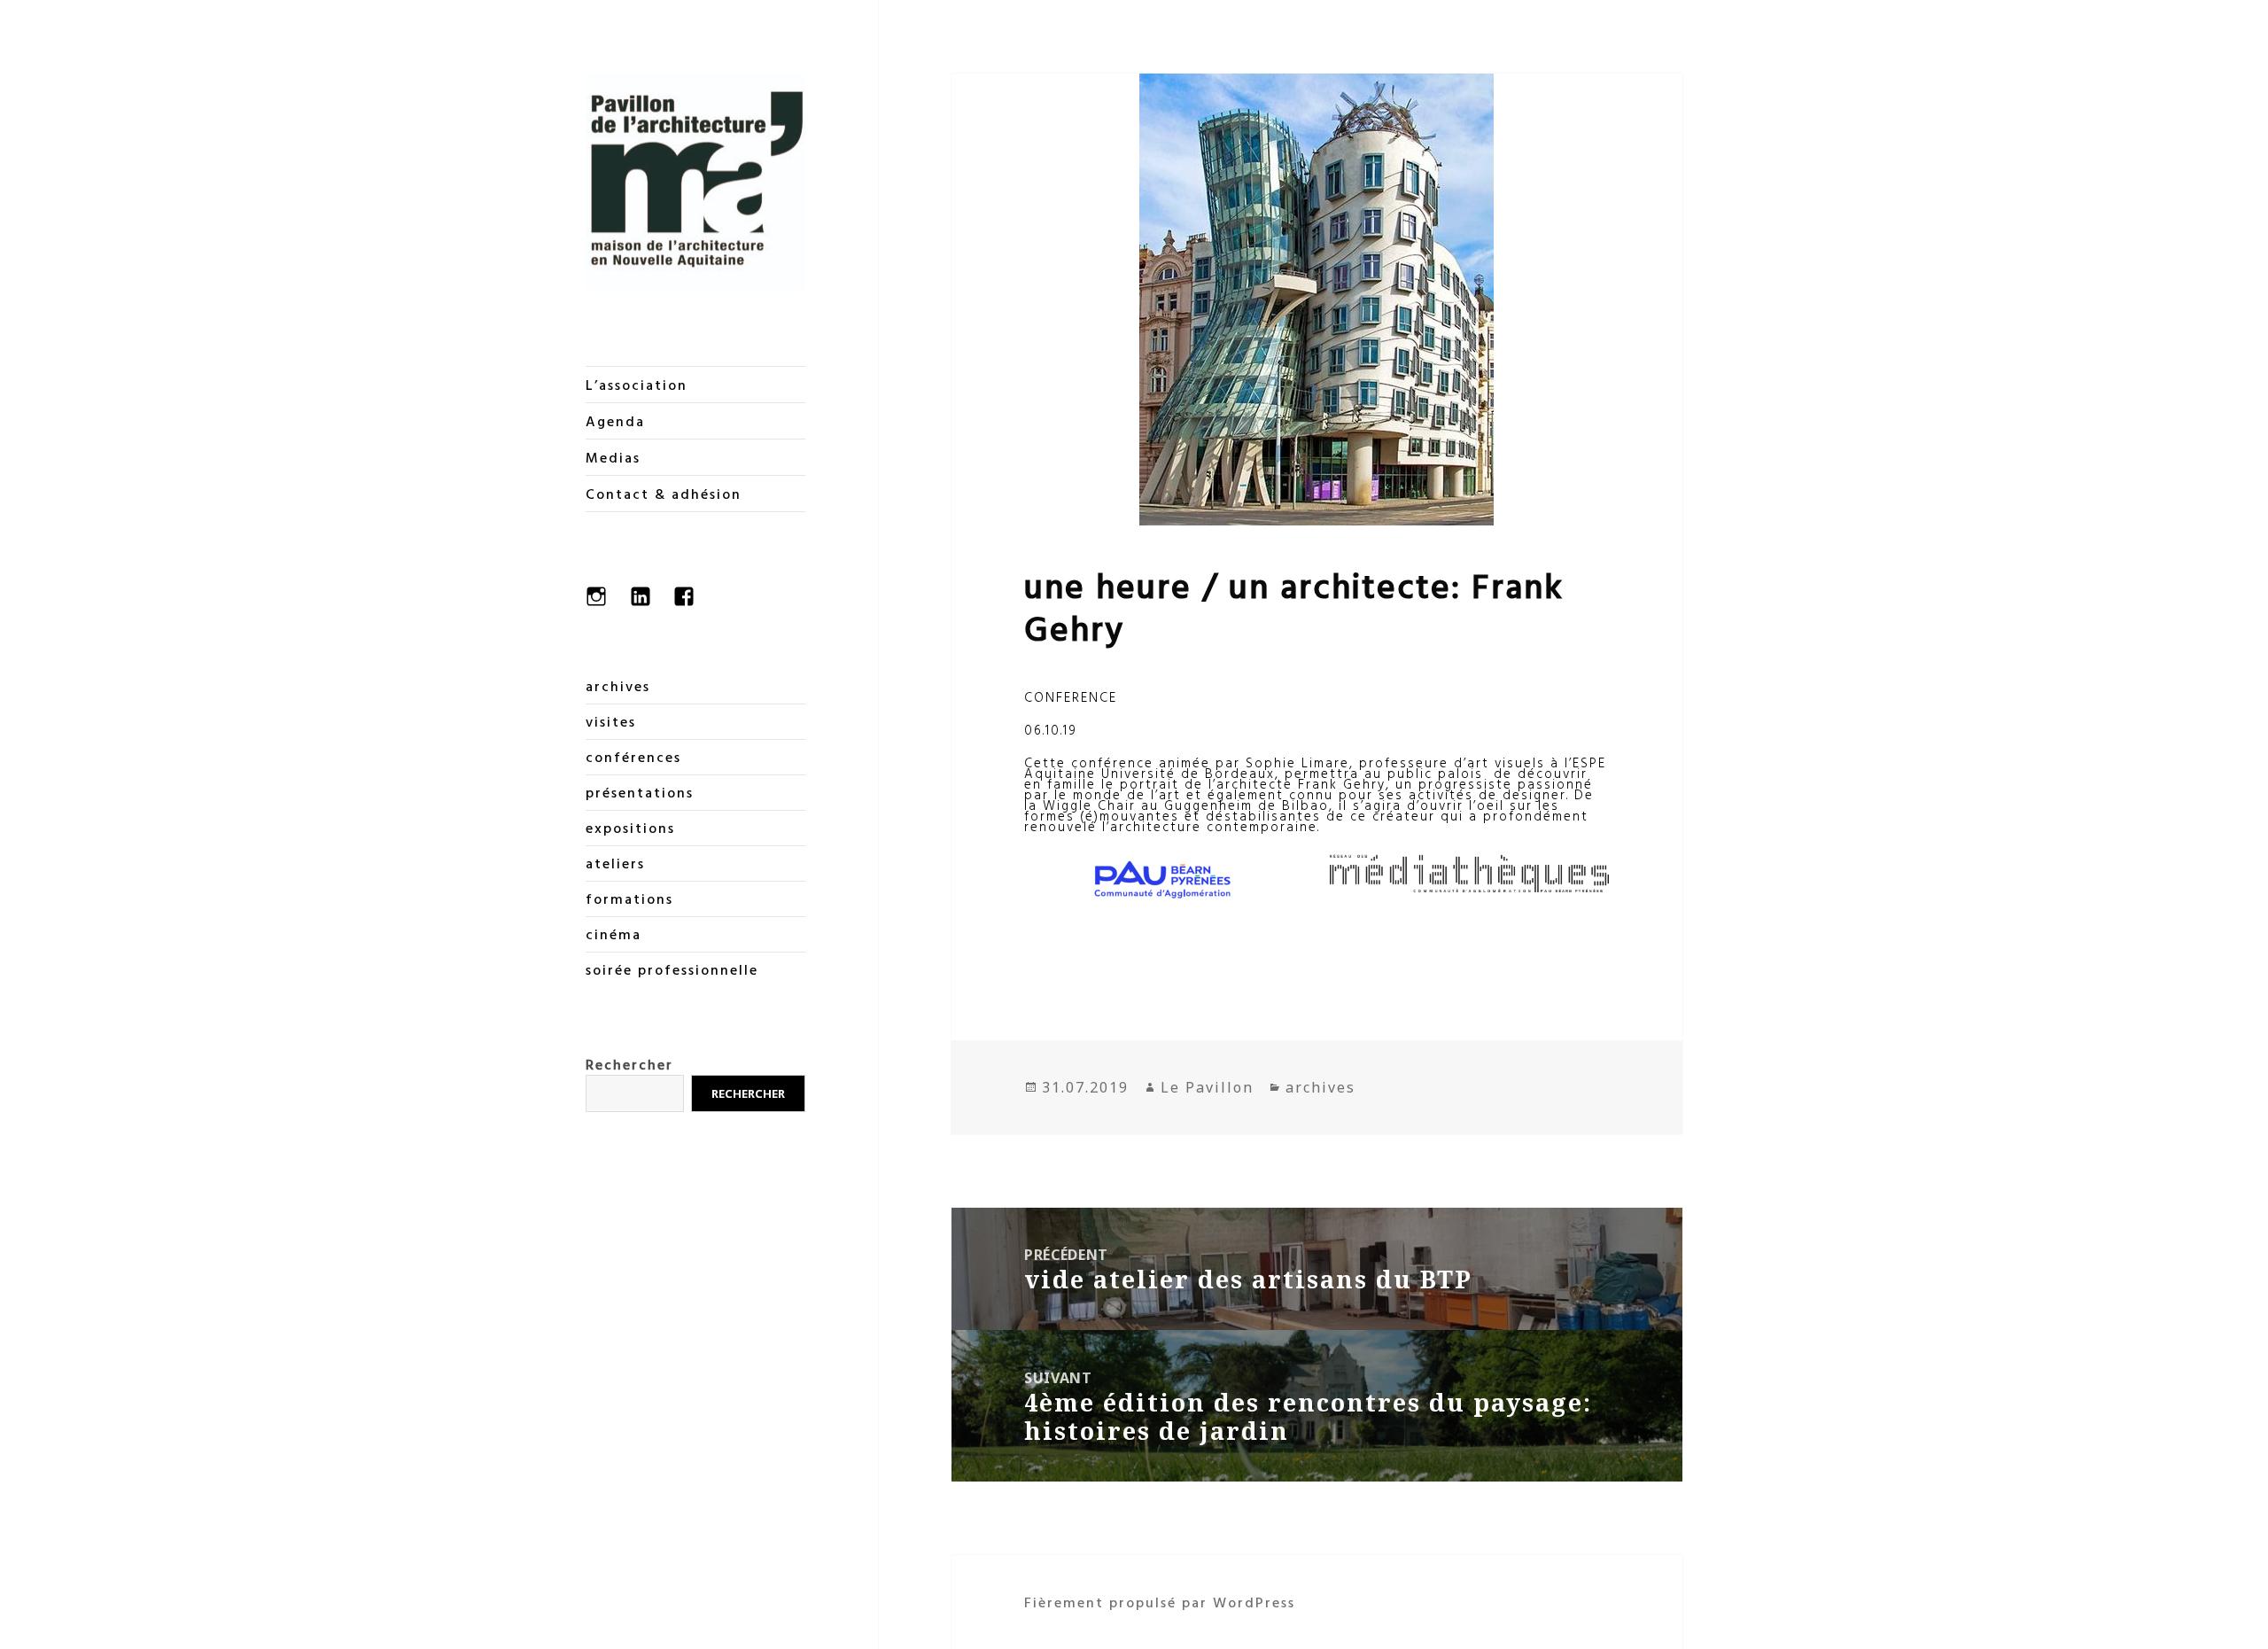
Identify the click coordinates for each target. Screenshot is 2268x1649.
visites (611, 721)
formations (629, 898)
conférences (633, 757)
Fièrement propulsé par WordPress (1160, 1602)
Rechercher (629, 1064)
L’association (637, 385)
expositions (630, 828)
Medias (613, 457)
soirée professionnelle (672, 969)
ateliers (615, 863)
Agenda (615, 421)
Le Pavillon (1207, 1087)
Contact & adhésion (664, 494)
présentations (640, 792)
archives (618, 686)
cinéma (614, 934)
